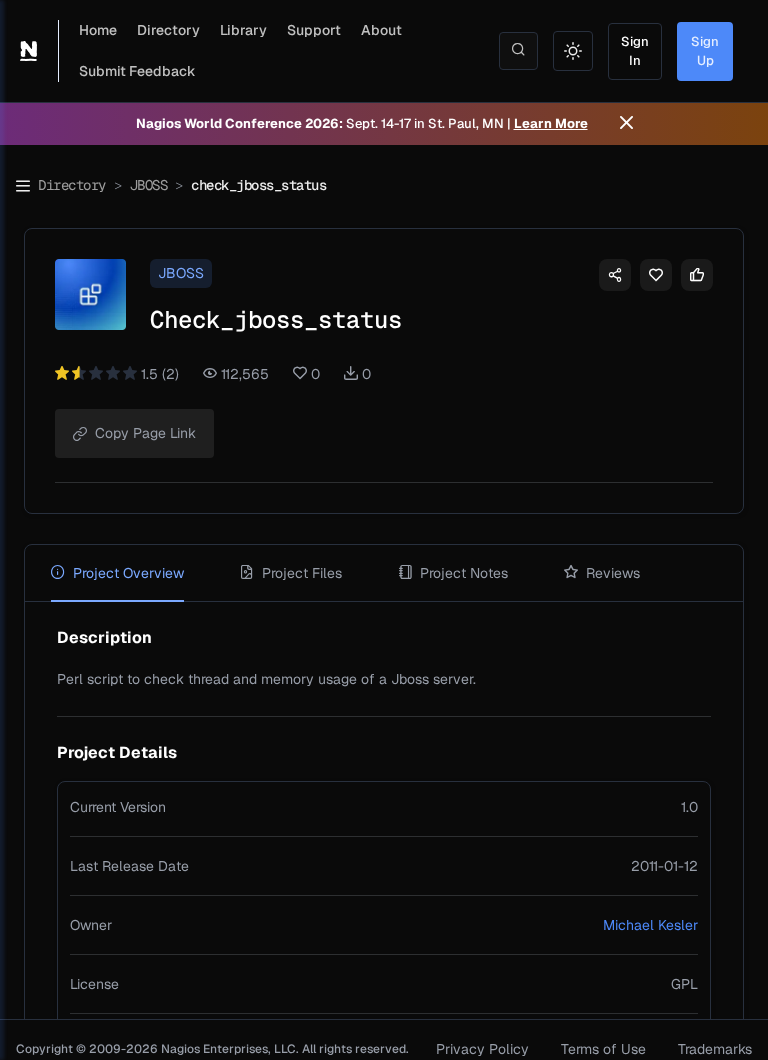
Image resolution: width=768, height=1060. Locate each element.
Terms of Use (603, 1049)
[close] (626, 124)
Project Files (302, 573)
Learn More (551, 123)
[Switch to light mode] (573, 51)
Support (314, 30)
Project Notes (464, 573)
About (381, 30)
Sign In (635, 51)
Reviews (613, 573)
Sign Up (705, 51)
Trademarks (715, 1049)
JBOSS (149, 185)
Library (243, 30)
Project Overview (128, 573)
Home (98, 30)
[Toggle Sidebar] (23, 186)
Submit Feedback (137, 71)
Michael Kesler (650, 925)
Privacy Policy (482, 1049)
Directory (168, 30)
